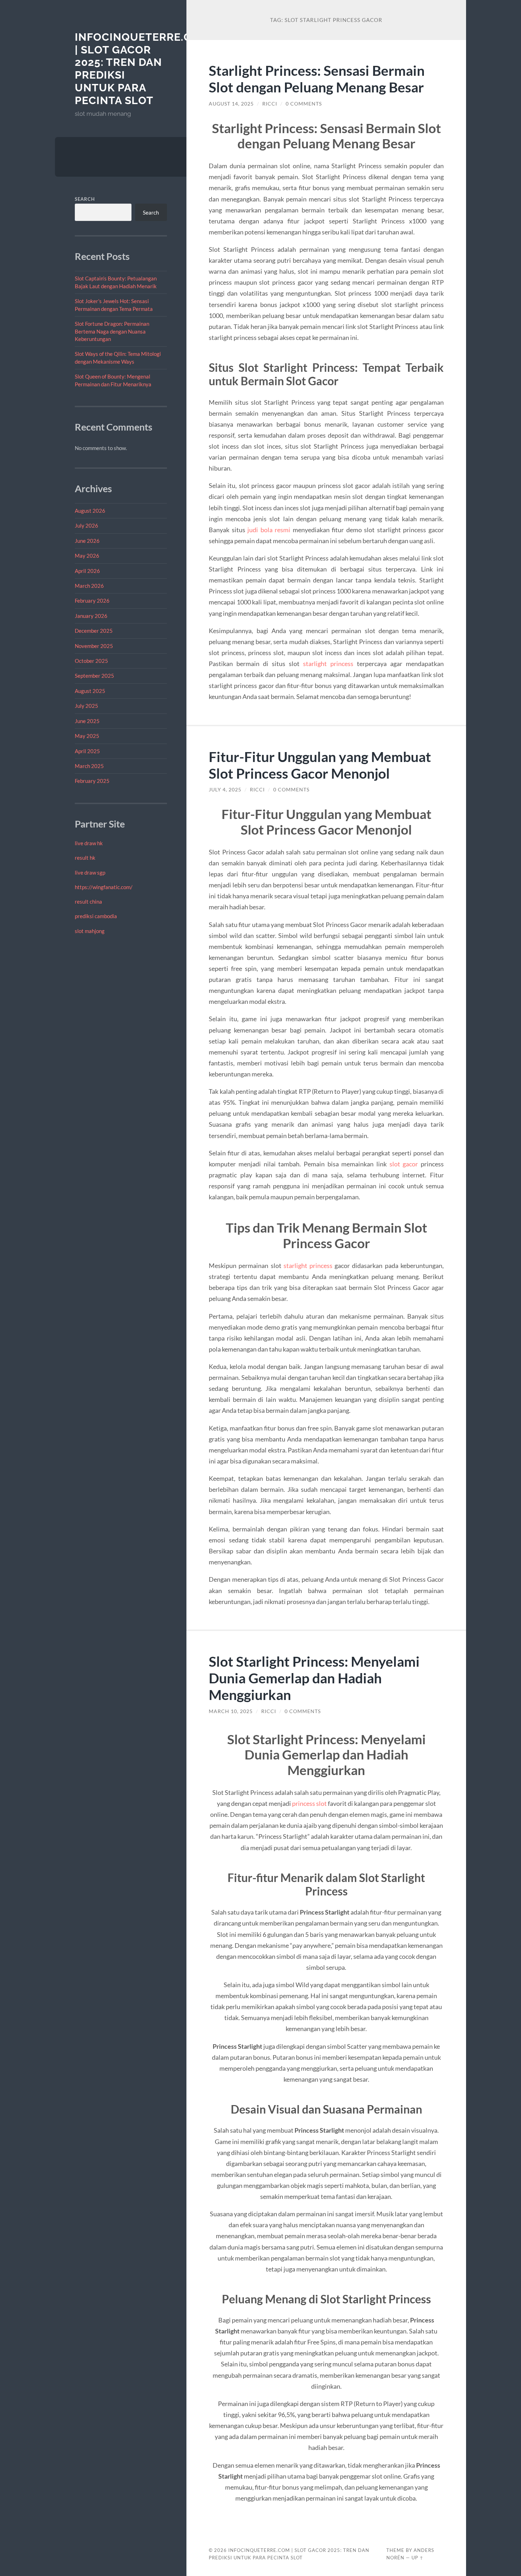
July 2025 (86, 706)
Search (85, 199)
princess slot (309, 1803)
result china (88, 902)
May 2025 (87, 736)
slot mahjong (90, 931)
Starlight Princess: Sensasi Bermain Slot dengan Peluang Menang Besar (317, 79)
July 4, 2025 (225, 790)
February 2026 (92, 601)
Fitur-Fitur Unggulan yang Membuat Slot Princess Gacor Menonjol (320, 765)
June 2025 (87, 721)
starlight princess (328, 664)
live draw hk (89, 843)
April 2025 (87, 751)
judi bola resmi (269, 530)
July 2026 (86, 525)
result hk (85, 858)
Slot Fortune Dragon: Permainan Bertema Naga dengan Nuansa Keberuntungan (112, 331)
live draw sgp (90, 872)
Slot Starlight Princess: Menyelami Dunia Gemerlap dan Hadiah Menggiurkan (314, 1678)
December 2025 (94, 631)
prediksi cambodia (96, 916)
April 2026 (87, 571)
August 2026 (90, 511)
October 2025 (91, 661)
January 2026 (91, 616)
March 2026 (89, 586)
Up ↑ (418, 2558)
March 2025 (89, 766)
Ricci (270, 104)
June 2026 (87, 541)
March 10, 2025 (231, 1711)
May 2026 (87, 556)
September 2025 (94, 676)
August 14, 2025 (231, 104)
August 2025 (90, 691)
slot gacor (404, 1164)
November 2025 (94, 646)
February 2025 (92, 781)
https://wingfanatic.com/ (104, 887)
